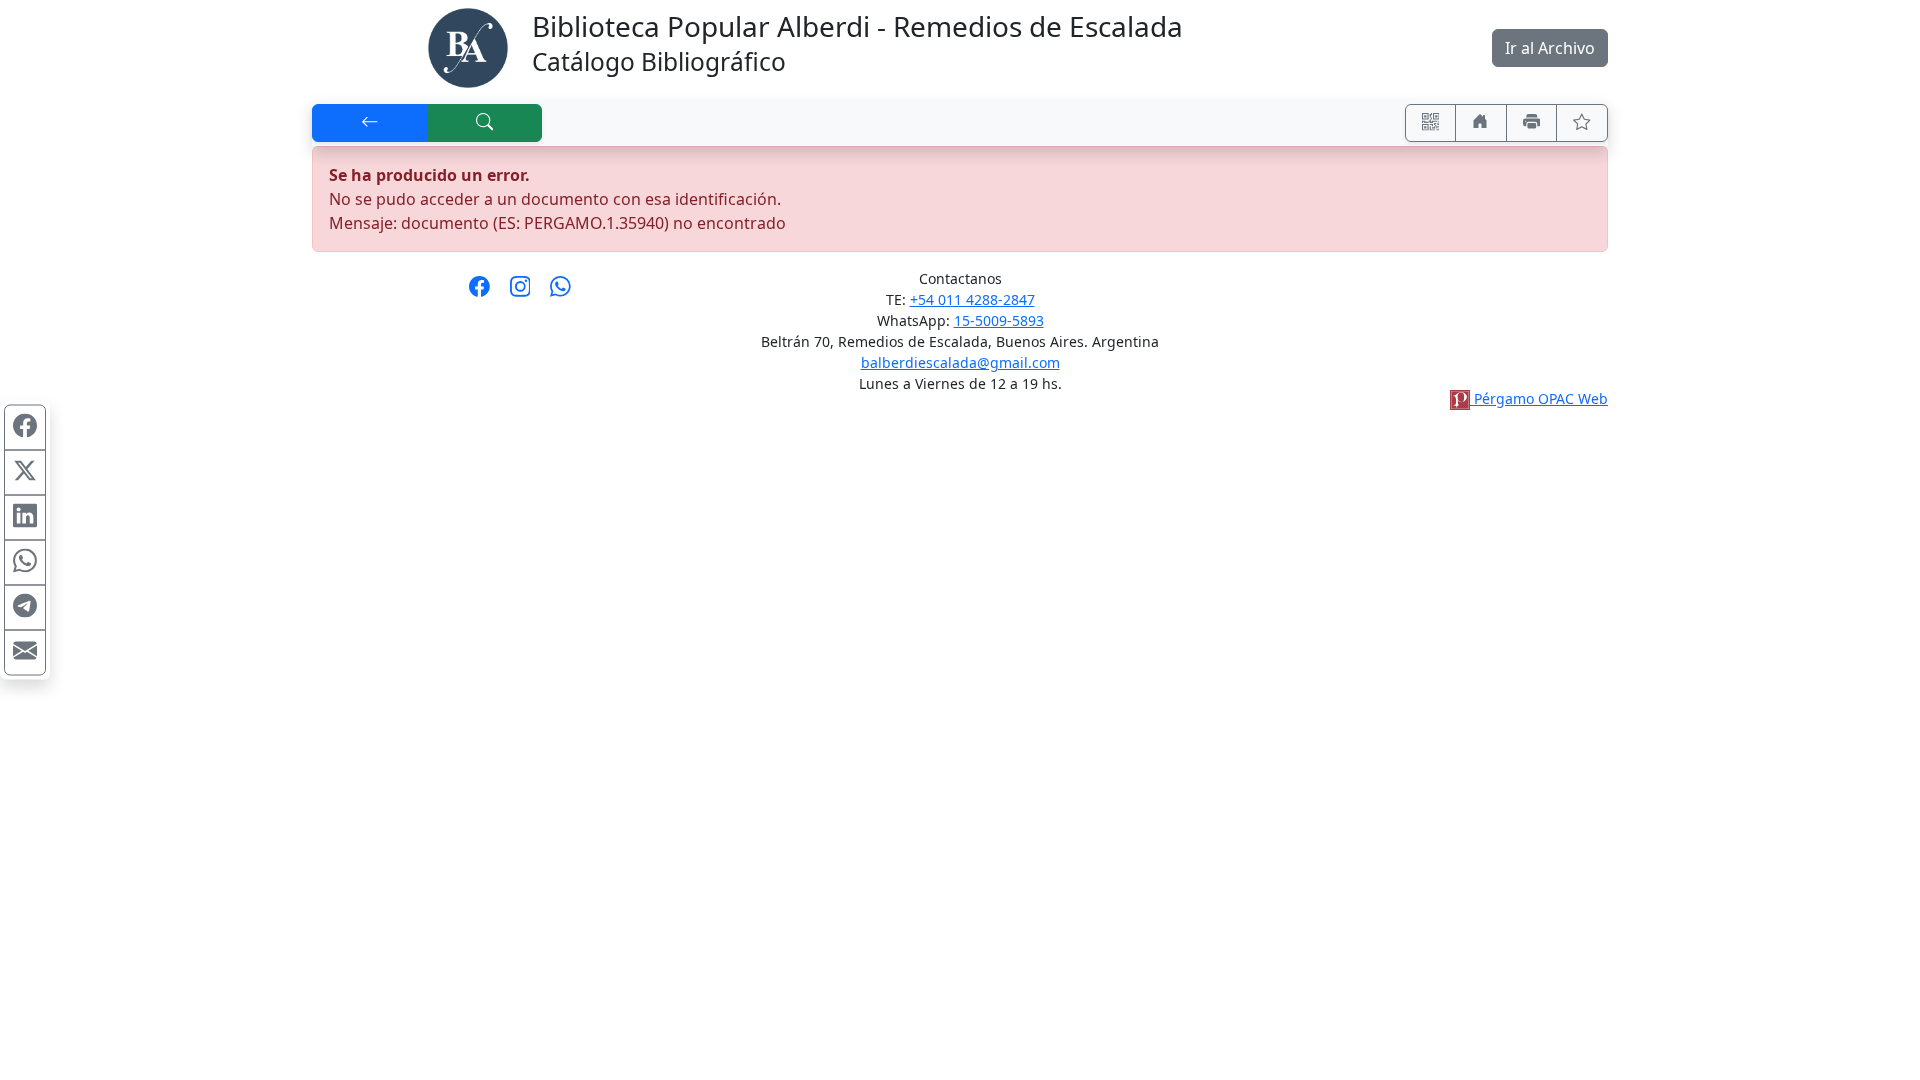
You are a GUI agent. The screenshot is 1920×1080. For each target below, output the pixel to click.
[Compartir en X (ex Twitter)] (25, 473)
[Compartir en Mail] (25, 653)
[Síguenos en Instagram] (520, 293)
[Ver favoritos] (1582, 123)
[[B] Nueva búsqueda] (485, 123)
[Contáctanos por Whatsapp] (560, 293)
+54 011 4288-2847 (972, 299)
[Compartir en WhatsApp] (25, 563)
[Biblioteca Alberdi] (468, 46)
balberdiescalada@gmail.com (960, 362)
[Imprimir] (1532, 123)
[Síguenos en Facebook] (479, 293)
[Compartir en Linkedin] (25, 518)
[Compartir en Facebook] (25, 428)
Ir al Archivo (1550, 48)
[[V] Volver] (370, 123)
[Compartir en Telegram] (25, 608)
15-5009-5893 (999, 320)
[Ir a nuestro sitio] (1481, 123)
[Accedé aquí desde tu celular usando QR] (1431, 123)
